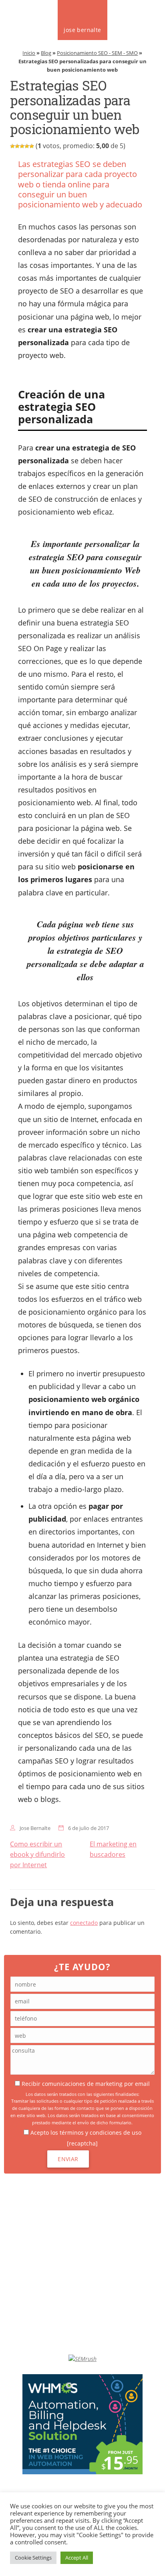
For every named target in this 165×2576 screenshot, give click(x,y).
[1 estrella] (12, 146)
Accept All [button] (77, 2558)
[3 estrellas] (22, 146)
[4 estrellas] (27, 146)
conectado (84, 1923)
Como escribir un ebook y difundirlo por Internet (37, 1854)
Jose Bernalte (35, 1828)
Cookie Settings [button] (33, 2558)
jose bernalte (82, 30)
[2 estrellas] (17, 146)
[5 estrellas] (32, 146)
